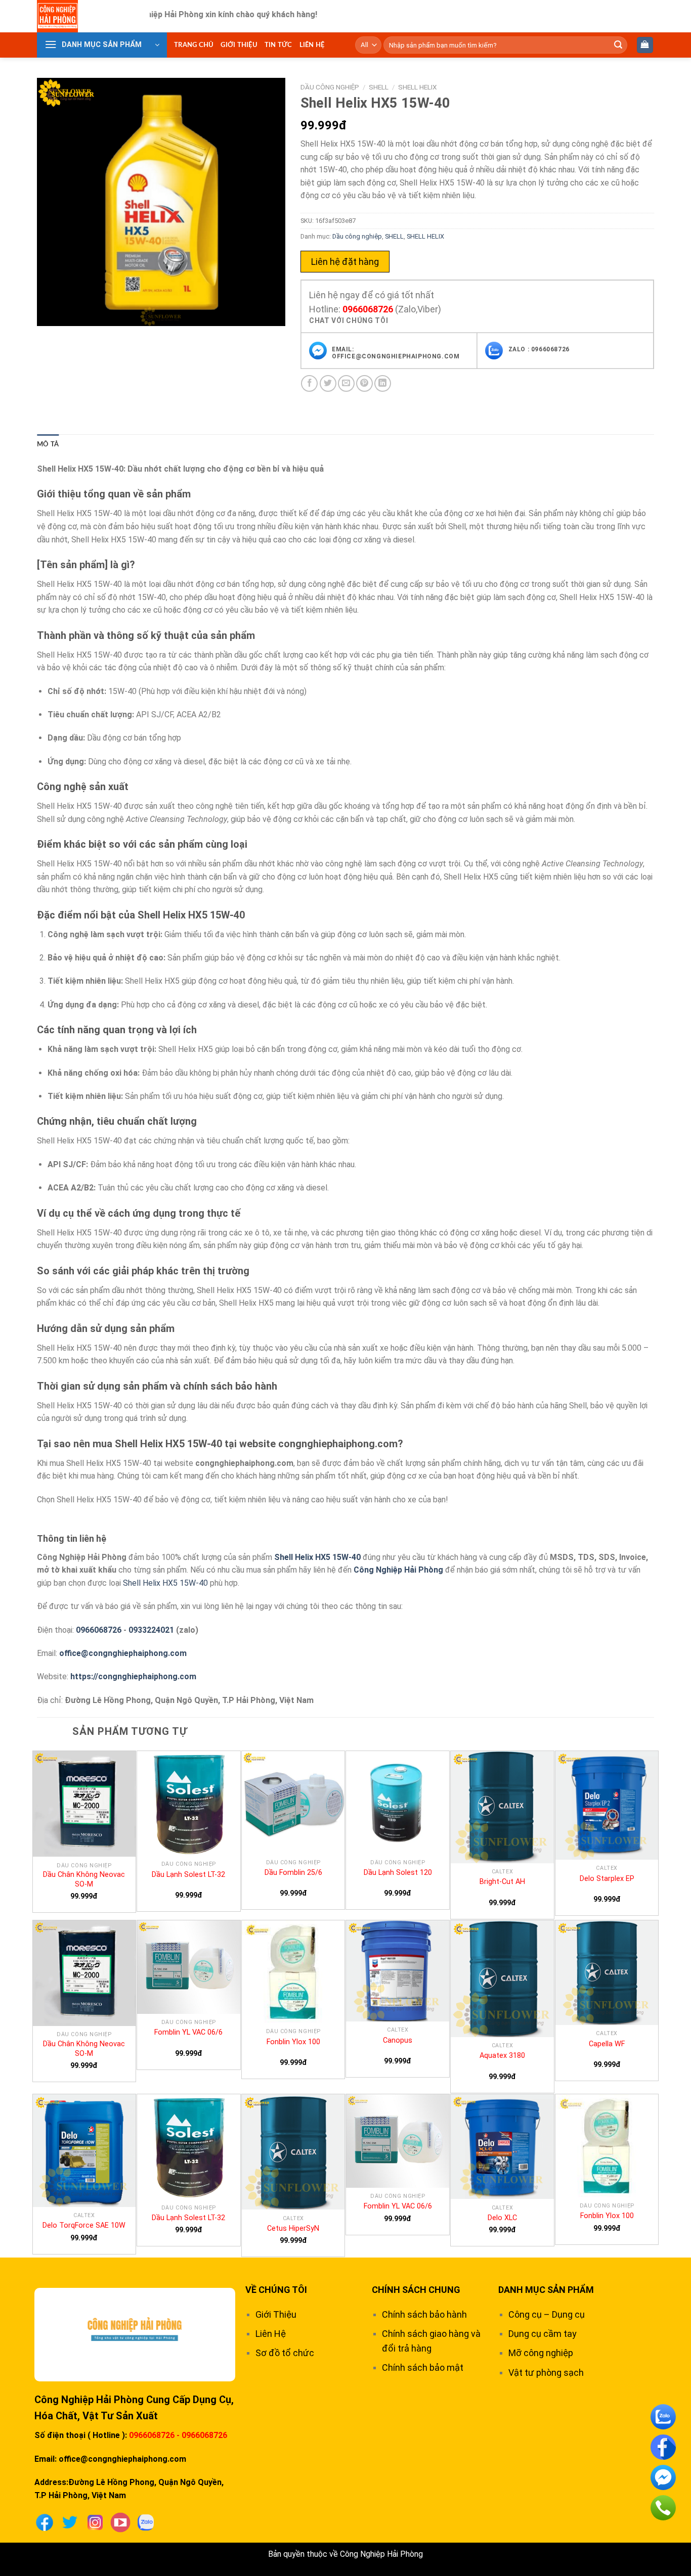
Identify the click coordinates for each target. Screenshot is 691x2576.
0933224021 (151, 1630)
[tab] (48, 444)
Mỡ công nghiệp (541, 2353)
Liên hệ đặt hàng (345, 262)
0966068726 (368, 309)
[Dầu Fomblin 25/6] (293, 1803)
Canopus (398, 2040)
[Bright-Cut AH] (502, 1807)
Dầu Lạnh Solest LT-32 (188, 1875)
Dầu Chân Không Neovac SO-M (84, 1879)
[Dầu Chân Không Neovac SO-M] (84, 1804)
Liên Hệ (312, 45)
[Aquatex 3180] (502, 1979)
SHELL (379, 87)
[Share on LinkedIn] (383, 383)
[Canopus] (398, 1971)
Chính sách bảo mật (423, 2367)
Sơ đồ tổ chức (285, 2353)
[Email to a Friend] (346, 383)
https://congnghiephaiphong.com (133, 1676)
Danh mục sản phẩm (546, 2290)
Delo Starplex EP (607, 1879)
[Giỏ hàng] (645, 45)
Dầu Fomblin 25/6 (293, 1873)
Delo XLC (502, 2218)
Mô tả (48, 444)
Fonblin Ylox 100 (293, 2042)
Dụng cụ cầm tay (543, 2334)
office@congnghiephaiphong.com (123, 1653)
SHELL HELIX (418, 87)
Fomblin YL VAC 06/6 (188, 2032)
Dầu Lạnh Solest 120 (398, 1873)
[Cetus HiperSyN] (293, 2152)
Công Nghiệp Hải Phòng (398, 1570)
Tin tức (278, 45)
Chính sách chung (416, 2290)
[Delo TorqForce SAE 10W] (84, 2151)
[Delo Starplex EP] (607, 1805)
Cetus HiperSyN (293, 2228)
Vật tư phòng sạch (546, 2373)
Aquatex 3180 (502, 2056)
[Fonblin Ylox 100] (293, 1972)
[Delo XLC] (502, 2147)
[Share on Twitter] (328, 383)
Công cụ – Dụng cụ (547, 2314)
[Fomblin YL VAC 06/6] (189, 1967)
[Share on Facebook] (309, 383)
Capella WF (607, 2044)
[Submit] (618, 45)
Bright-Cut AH (502, 1882)
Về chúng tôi (276, 2290)
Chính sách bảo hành (424, 2314)
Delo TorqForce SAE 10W (84, 2225)
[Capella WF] (607, 1973)
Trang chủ (194, 45)
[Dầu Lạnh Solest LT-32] (189, 1803)
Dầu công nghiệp (330, 87)
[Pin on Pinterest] (364, 383)
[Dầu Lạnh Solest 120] (398, 1803)
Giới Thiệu (239, 45)
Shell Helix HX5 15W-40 (317, 1557)
